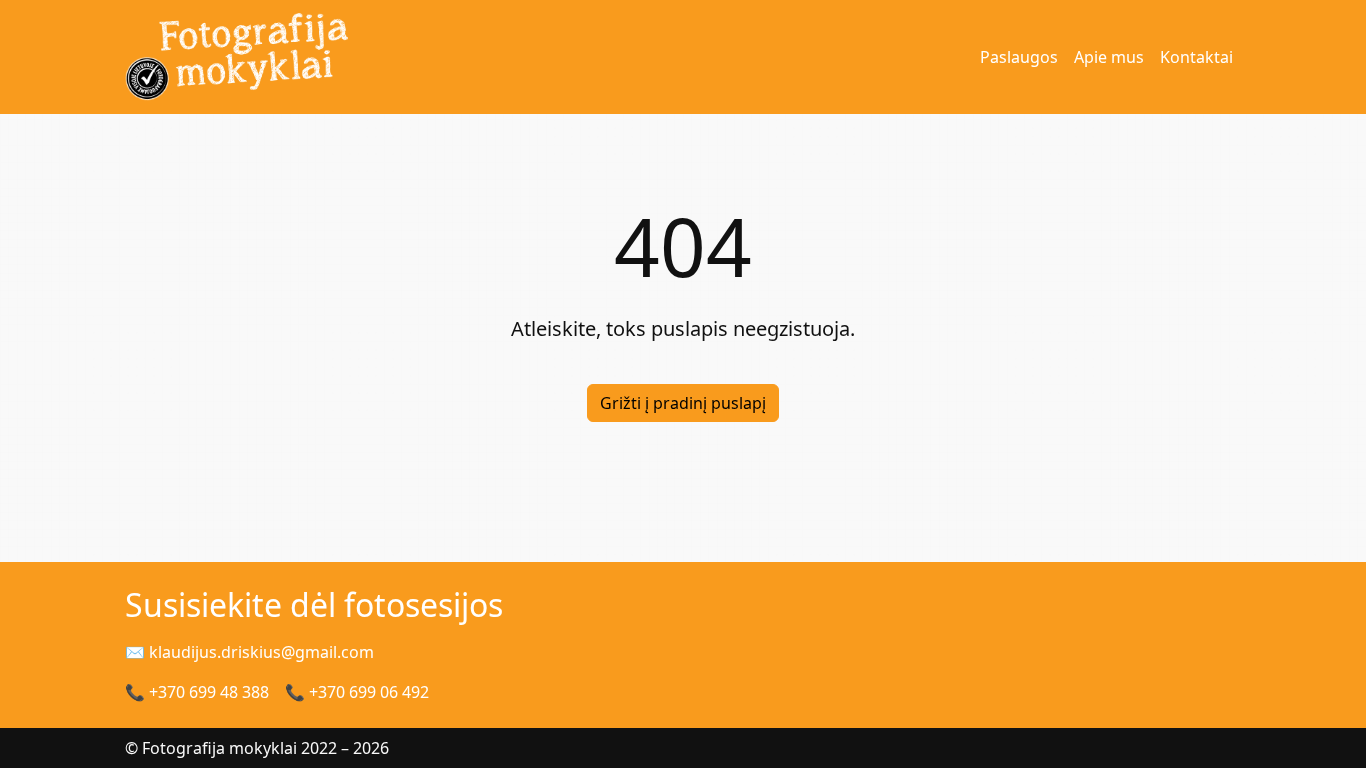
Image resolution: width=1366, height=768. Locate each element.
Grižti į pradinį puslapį (683, 403)
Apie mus (1109, 57)
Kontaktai (1196, 57)
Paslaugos (1019, 57)
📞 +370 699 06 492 (357, 692)
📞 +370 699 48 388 (197, 692)
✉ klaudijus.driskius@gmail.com (249, 652)
